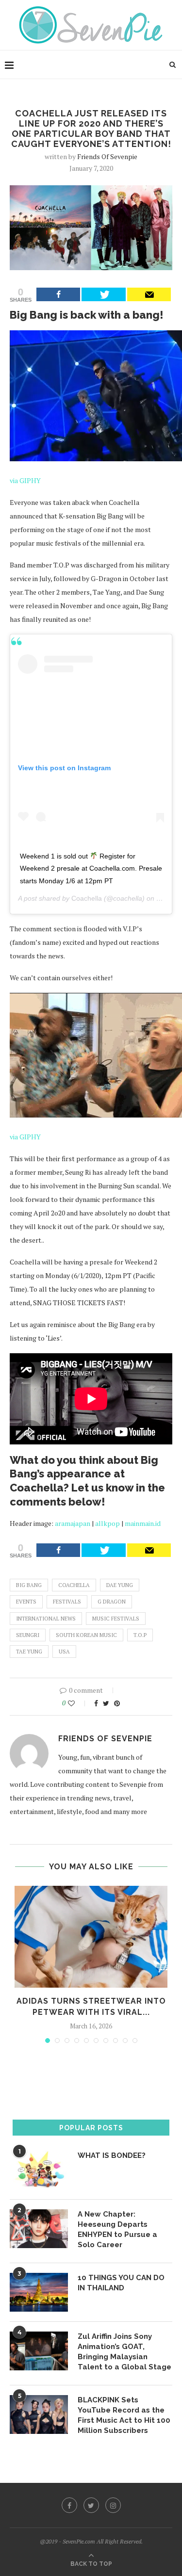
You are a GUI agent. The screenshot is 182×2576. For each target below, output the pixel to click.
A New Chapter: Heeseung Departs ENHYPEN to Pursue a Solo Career (117, 2229)
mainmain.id (143, 1523)
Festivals (67, 1602)
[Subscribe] (149, 294)
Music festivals (116, 1619)
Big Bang (29, 1585)
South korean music (86, 1635)
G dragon (112, 1602)
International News (46, 1619)
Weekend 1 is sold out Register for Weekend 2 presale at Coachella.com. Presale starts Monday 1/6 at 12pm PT (91, 868)
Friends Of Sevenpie (107, 156)
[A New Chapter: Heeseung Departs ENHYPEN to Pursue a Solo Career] (39, 2229)
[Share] (58, 294)
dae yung (120, 1585)
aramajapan (73, 1523)
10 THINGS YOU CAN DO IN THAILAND (121, 2283)
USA (64, 1652)
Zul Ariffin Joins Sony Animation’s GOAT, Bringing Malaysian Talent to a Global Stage (124, 2352)
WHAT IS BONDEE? (112, 2155)
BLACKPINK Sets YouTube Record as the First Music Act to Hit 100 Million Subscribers (124, 2415)
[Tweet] (103, 294)
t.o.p (140, 1635)
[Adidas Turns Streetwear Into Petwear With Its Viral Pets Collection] (91, 1937)
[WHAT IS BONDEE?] (39, 2170)
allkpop (108, 1523)
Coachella (87, 898)
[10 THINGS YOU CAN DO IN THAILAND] (39, 2292)
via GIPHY (25, 480)
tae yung (29, 1652)
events (26, 1602)
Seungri (28, 1635)
